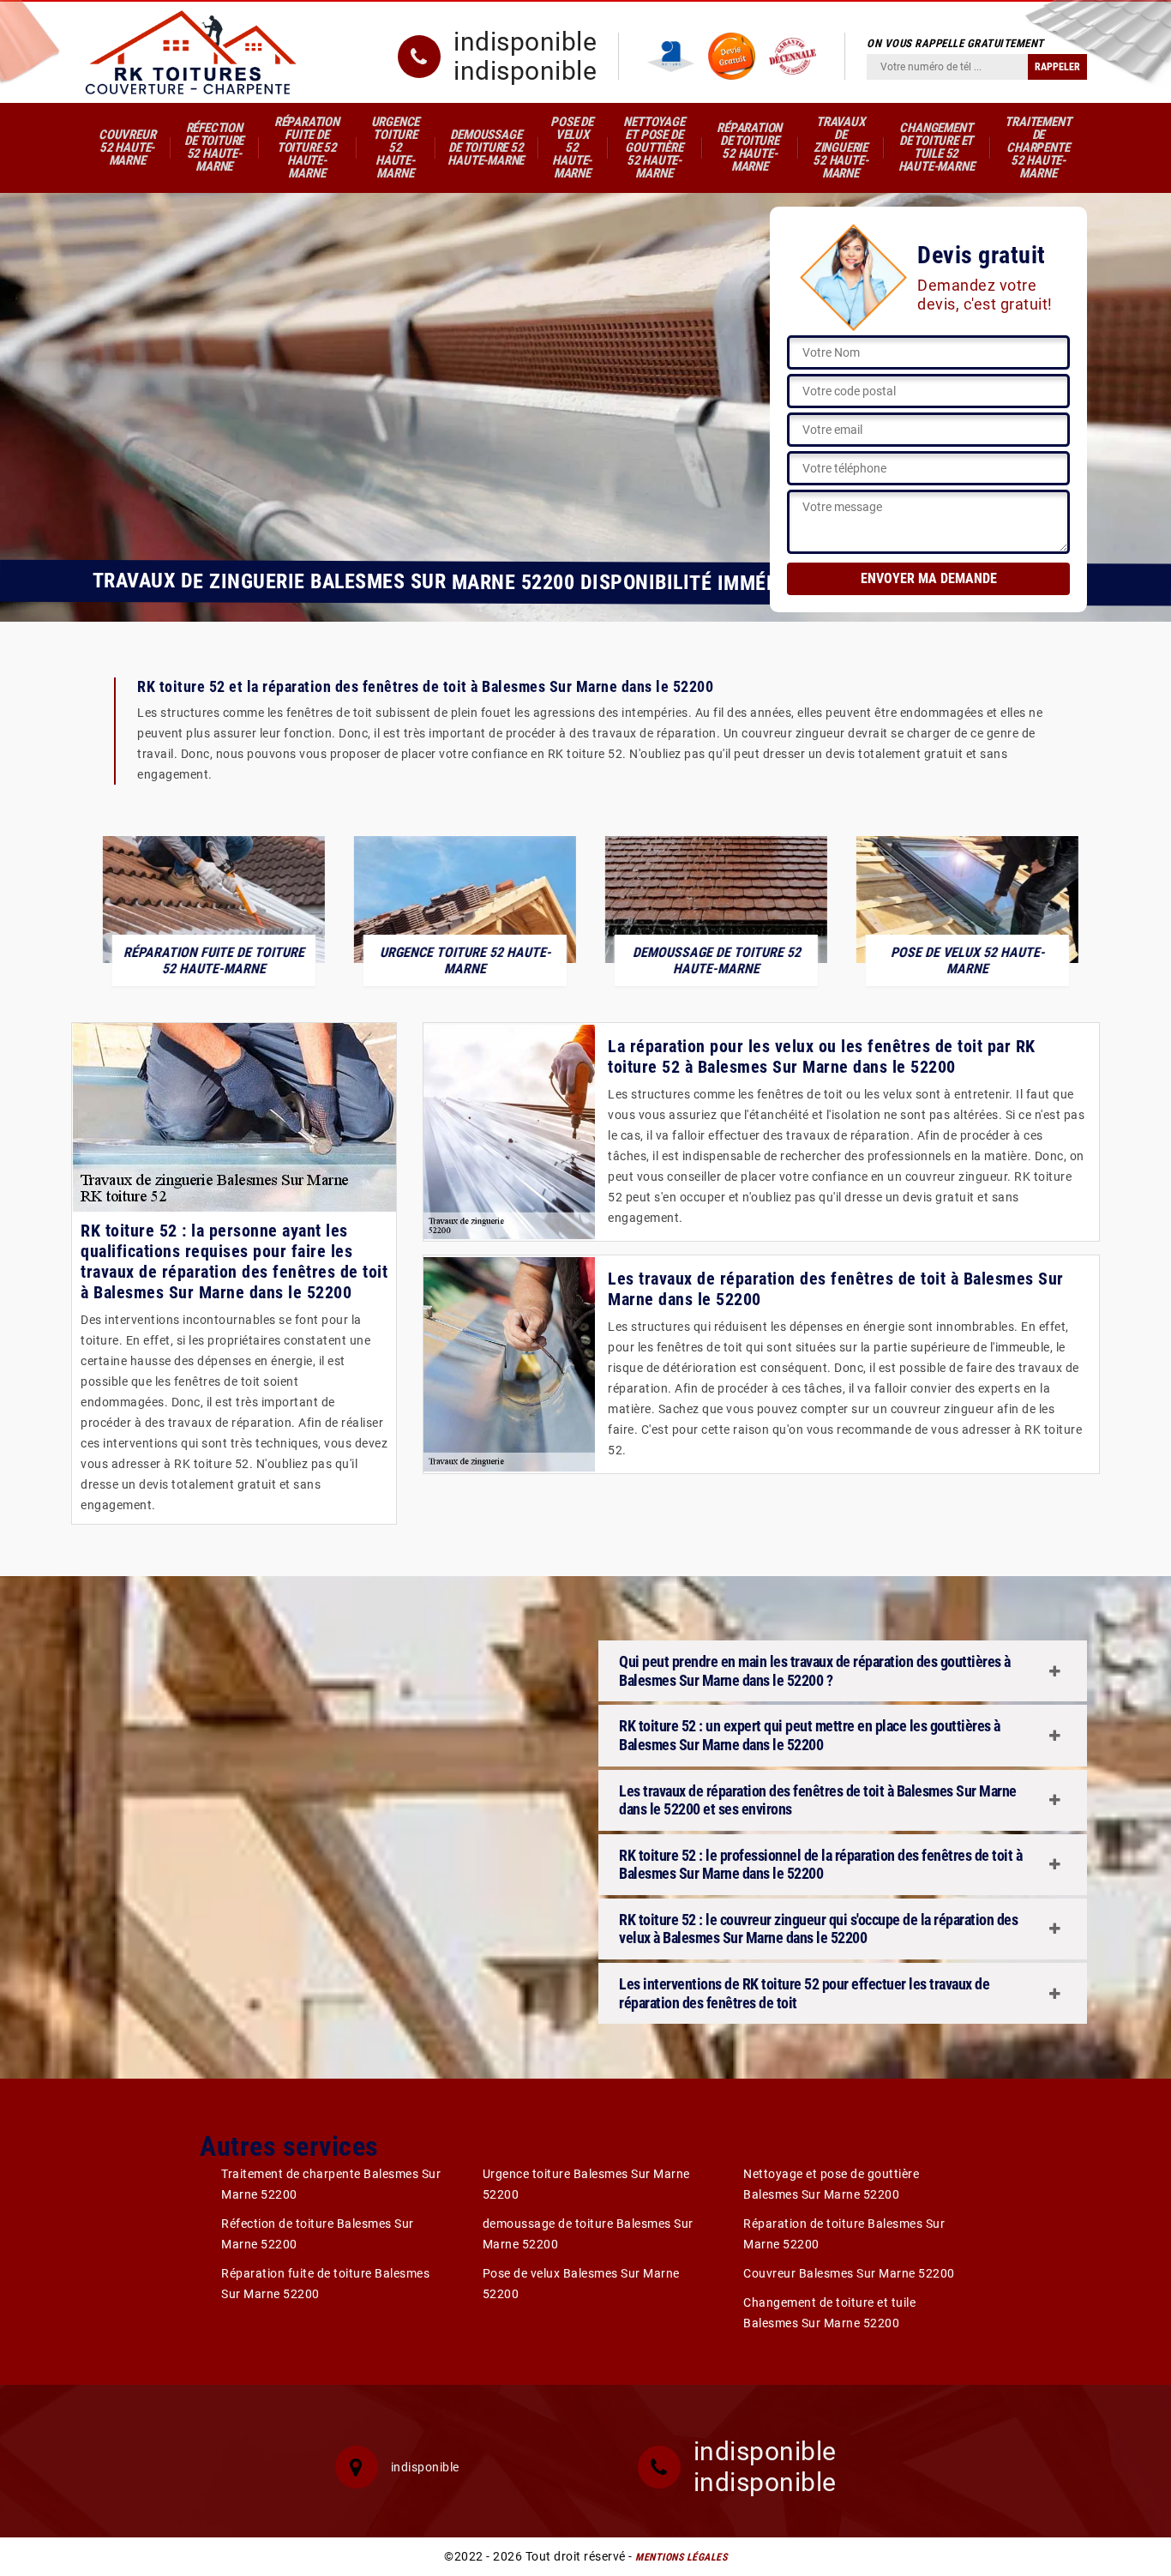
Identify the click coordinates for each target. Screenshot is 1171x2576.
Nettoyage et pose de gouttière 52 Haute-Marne (654, 147)
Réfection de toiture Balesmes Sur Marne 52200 (318, 2234)
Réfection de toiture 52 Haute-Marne (214, 147)
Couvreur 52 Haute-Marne (127, 147)
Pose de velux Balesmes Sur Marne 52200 (581, 2284)
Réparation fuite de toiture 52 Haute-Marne (307, 147)
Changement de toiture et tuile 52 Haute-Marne (937, 147)
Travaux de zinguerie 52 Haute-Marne (840, 147)
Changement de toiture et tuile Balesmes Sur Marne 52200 (829, 2313)
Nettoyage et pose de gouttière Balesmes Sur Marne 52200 (831, 2184)
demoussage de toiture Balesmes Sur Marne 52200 (588, 2234)
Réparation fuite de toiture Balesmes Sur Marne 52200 (325, 2284)
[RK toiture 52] (191, 52)
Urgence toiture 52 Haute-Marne (396, 147)
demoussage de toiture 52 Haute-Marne (486, 147)
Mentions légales (681, 2557)
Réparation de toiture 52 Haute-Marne (749, 147)
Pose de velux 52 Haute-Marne (572, 147)
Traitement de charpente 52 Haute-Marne (1038, 147)
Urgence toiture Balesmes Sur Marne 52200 (586, 2184)
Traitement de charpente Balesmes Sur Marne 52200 (331, 2184)
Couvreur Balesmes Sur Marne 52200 (849, 2273)
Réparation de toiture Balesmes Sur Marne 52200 (844, 2234)
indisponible (525, 42)
